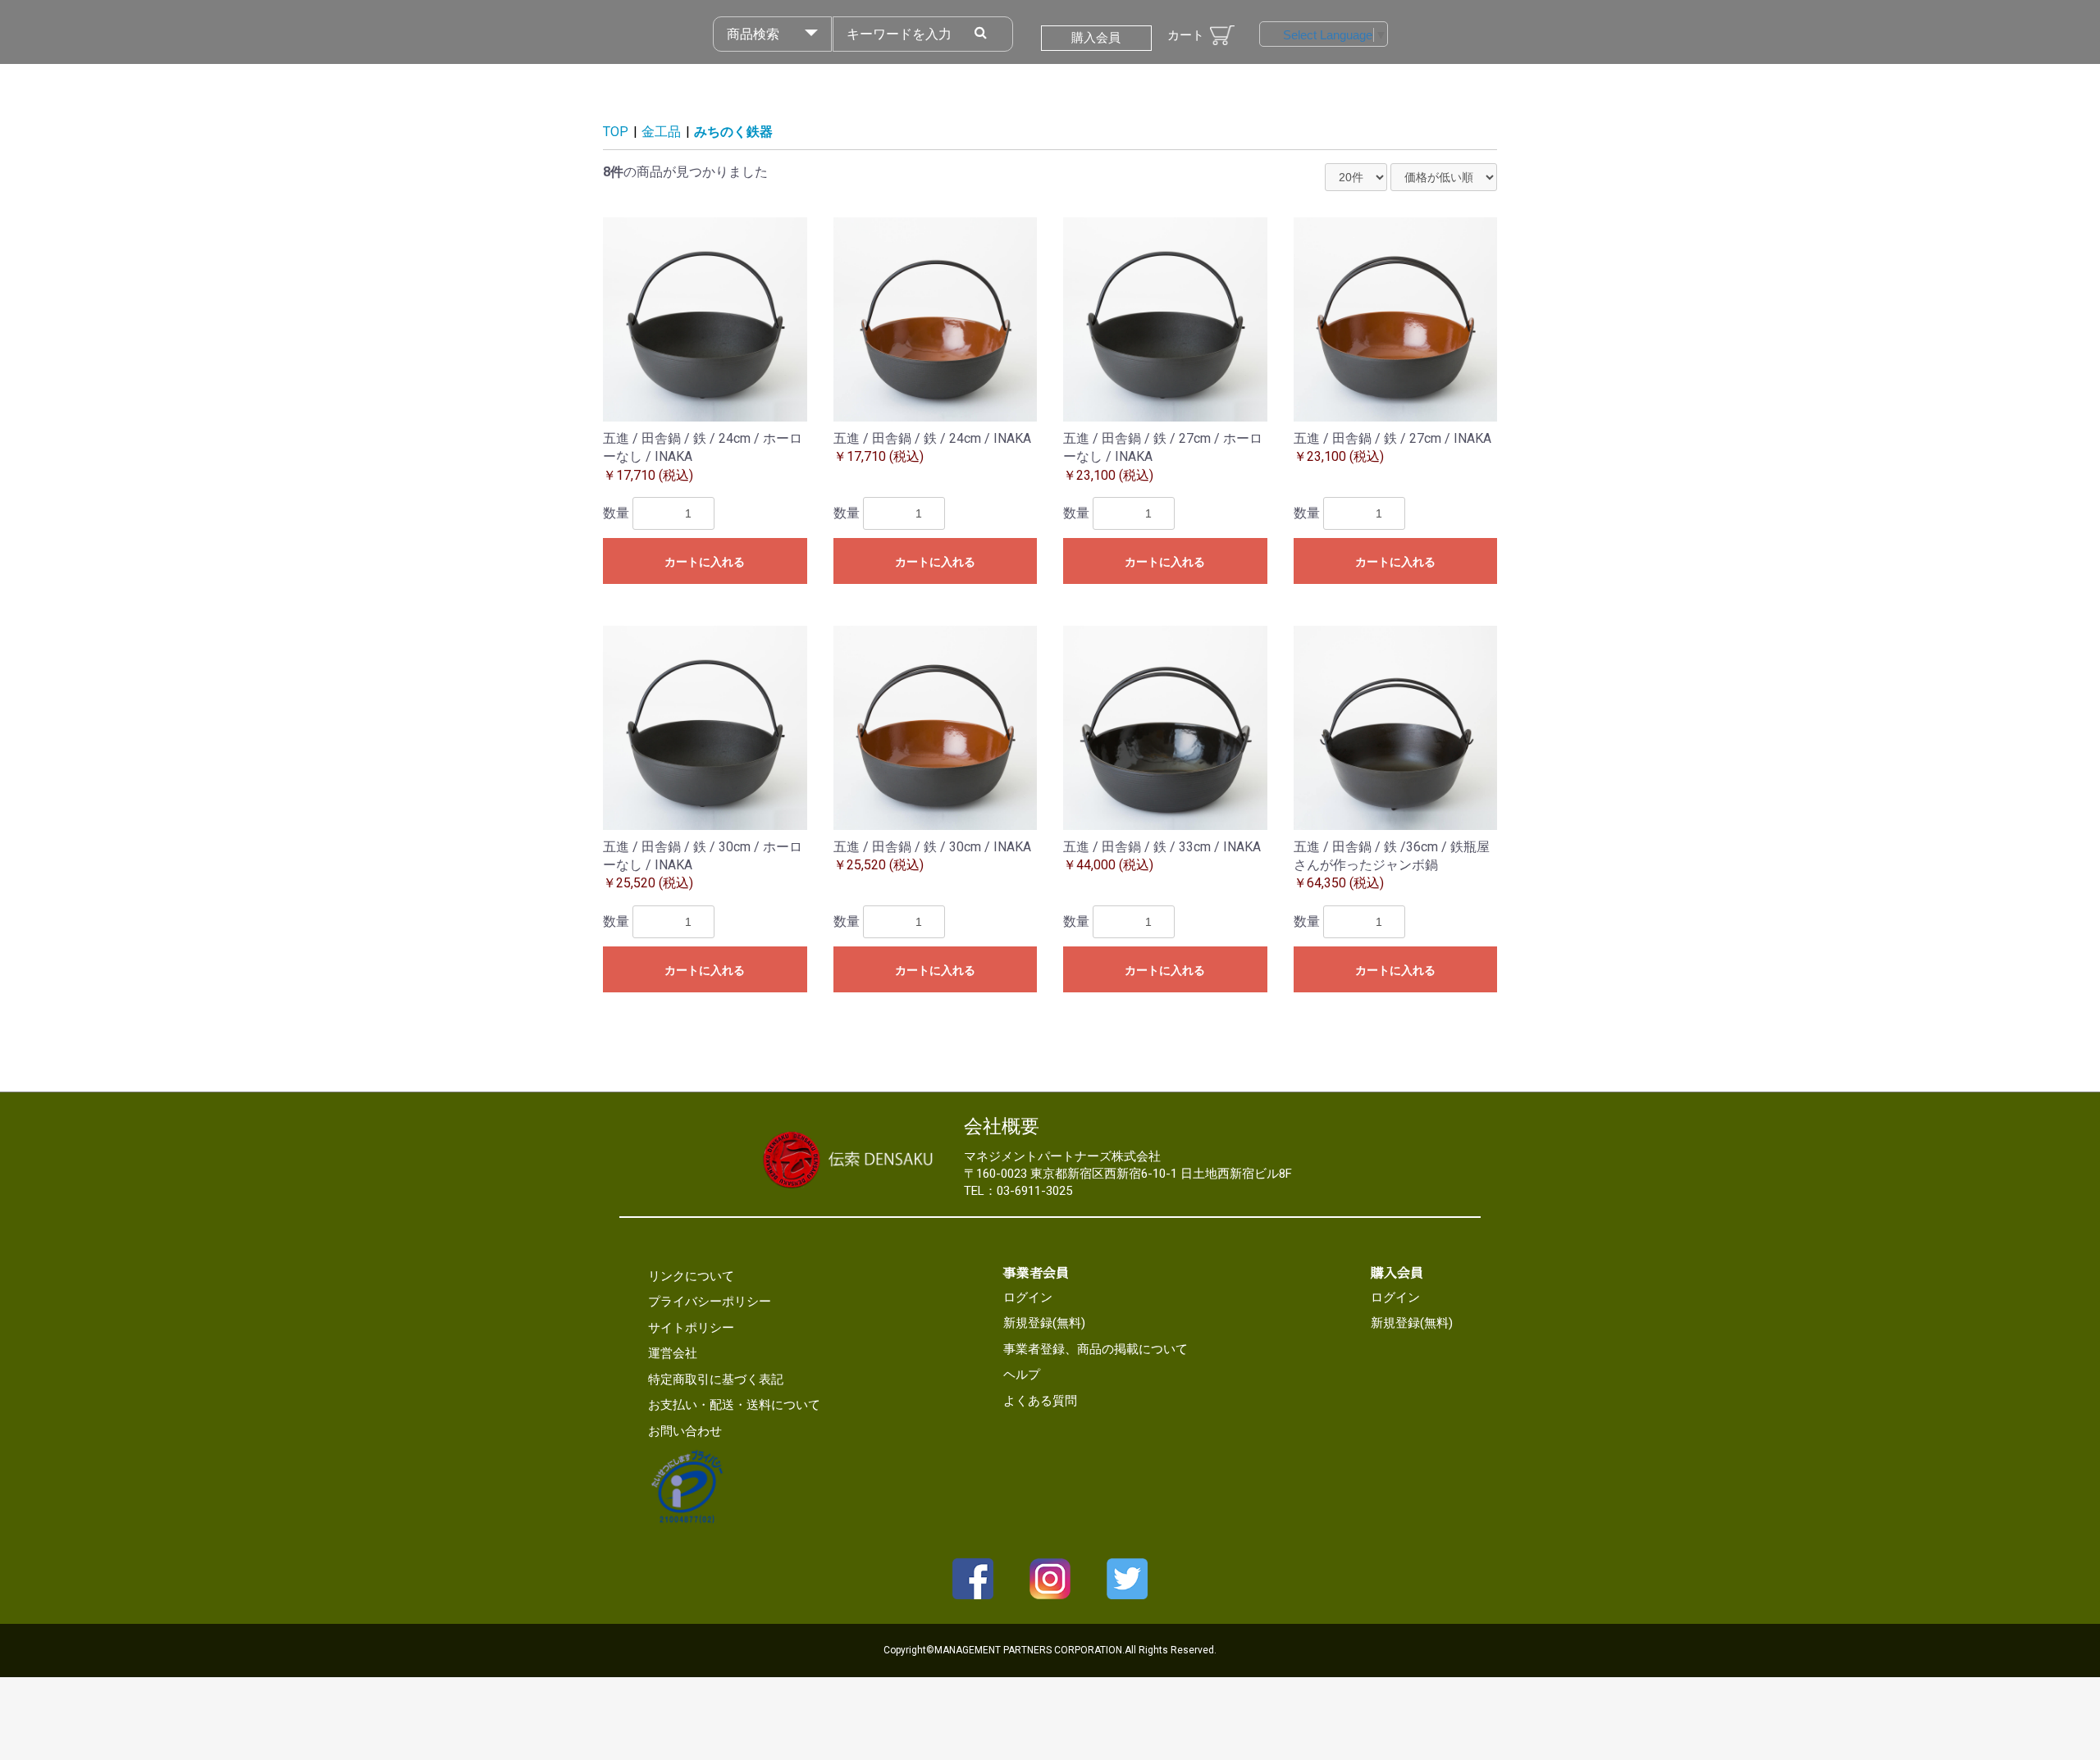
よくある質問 (1040, 1401)
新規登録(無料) (1044, 1323)
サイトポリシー (691, 1328)
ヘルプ (1022, 1375)
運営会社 (673, 1353)
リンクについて (691, 1276)
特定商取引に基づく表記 (716, 1379)
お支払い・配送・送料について (734, 1405)
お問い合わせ (685, 1431)
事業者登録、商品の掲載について (1096, 1349)
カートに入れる (705, 562)
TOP (616, 132)
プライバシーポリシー (710, 1302)
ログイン (1028, 1297)
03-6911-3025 (1034, 1191)
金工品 (661, 132)
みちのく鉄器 (733, 132)
